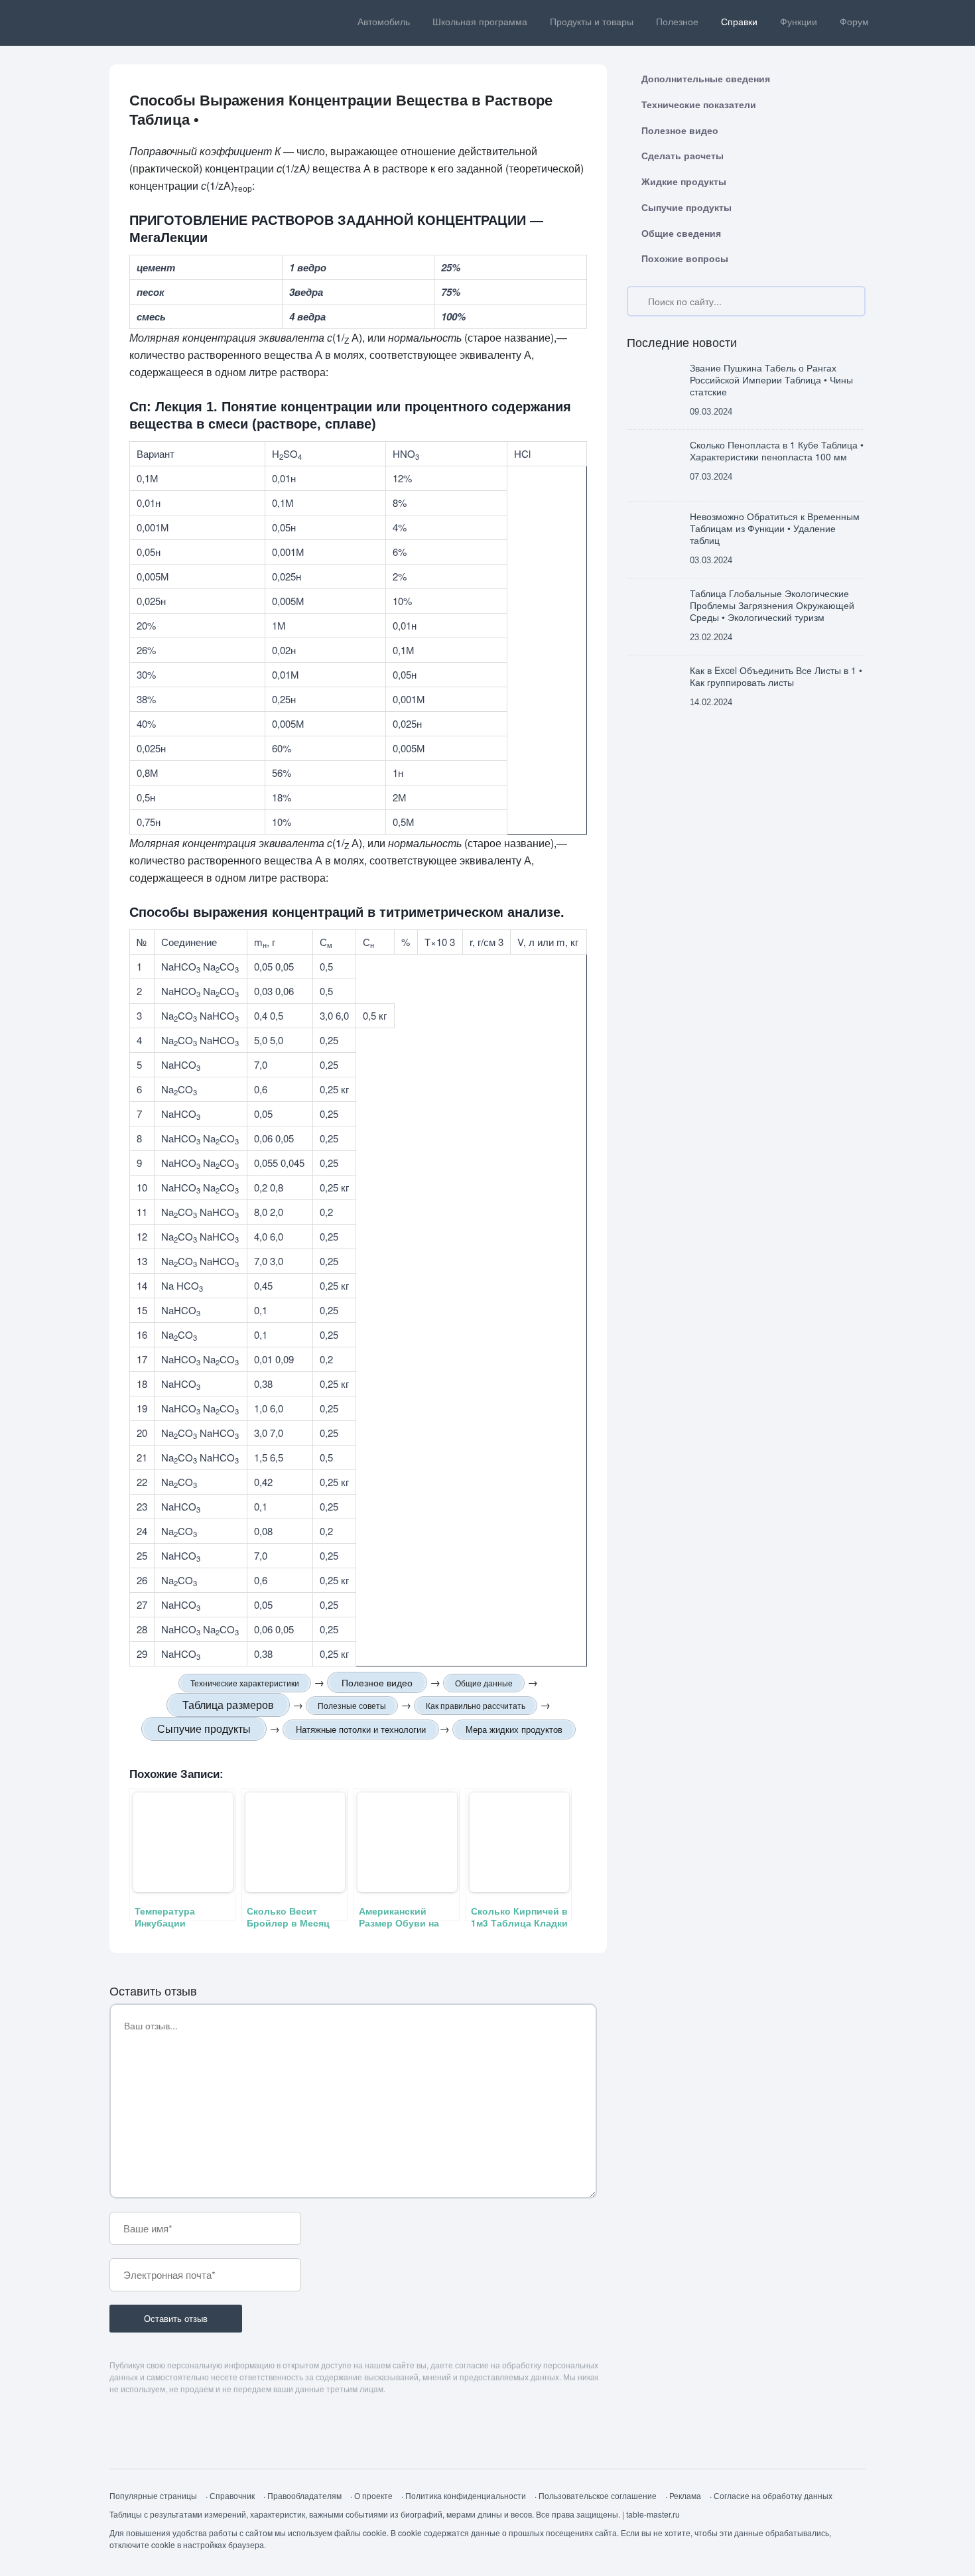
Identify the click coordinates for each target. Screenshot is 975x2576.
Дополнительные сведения (706, 78)
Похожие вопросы (685, 258)
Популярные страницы (153, 2495)
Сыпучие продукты (686, 207)
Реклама (685, 2495)
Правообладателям (304, 2495)
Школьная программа (480, 22)
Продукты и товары (592, 22)
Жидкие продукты (684, 181)
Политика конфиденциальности (466, 2495)
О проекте (373, 2495)
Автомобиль (384, 22)
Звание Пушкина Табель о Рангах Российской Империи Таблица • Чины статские (771, 380)
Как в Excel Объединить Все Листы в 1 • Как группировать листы (776, 676)
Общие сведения (681, 233)
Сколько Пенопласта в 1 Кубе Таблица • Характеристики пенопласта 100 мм (777, 451)
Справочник (232, 2495)
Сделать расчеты (682, 155)
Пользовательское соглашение (598, 2495)
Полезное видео (680, 130)
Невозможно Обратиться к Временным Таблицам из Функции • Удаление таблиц (775, 528)
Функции (799, 22)
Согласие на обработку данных (773, 2495)
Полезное (677, 22)
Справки (739, 22)
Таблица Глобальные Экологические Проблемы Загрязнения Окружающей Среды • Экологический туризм (772, 605)
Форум (854, 22)
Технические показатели (699, 104)
